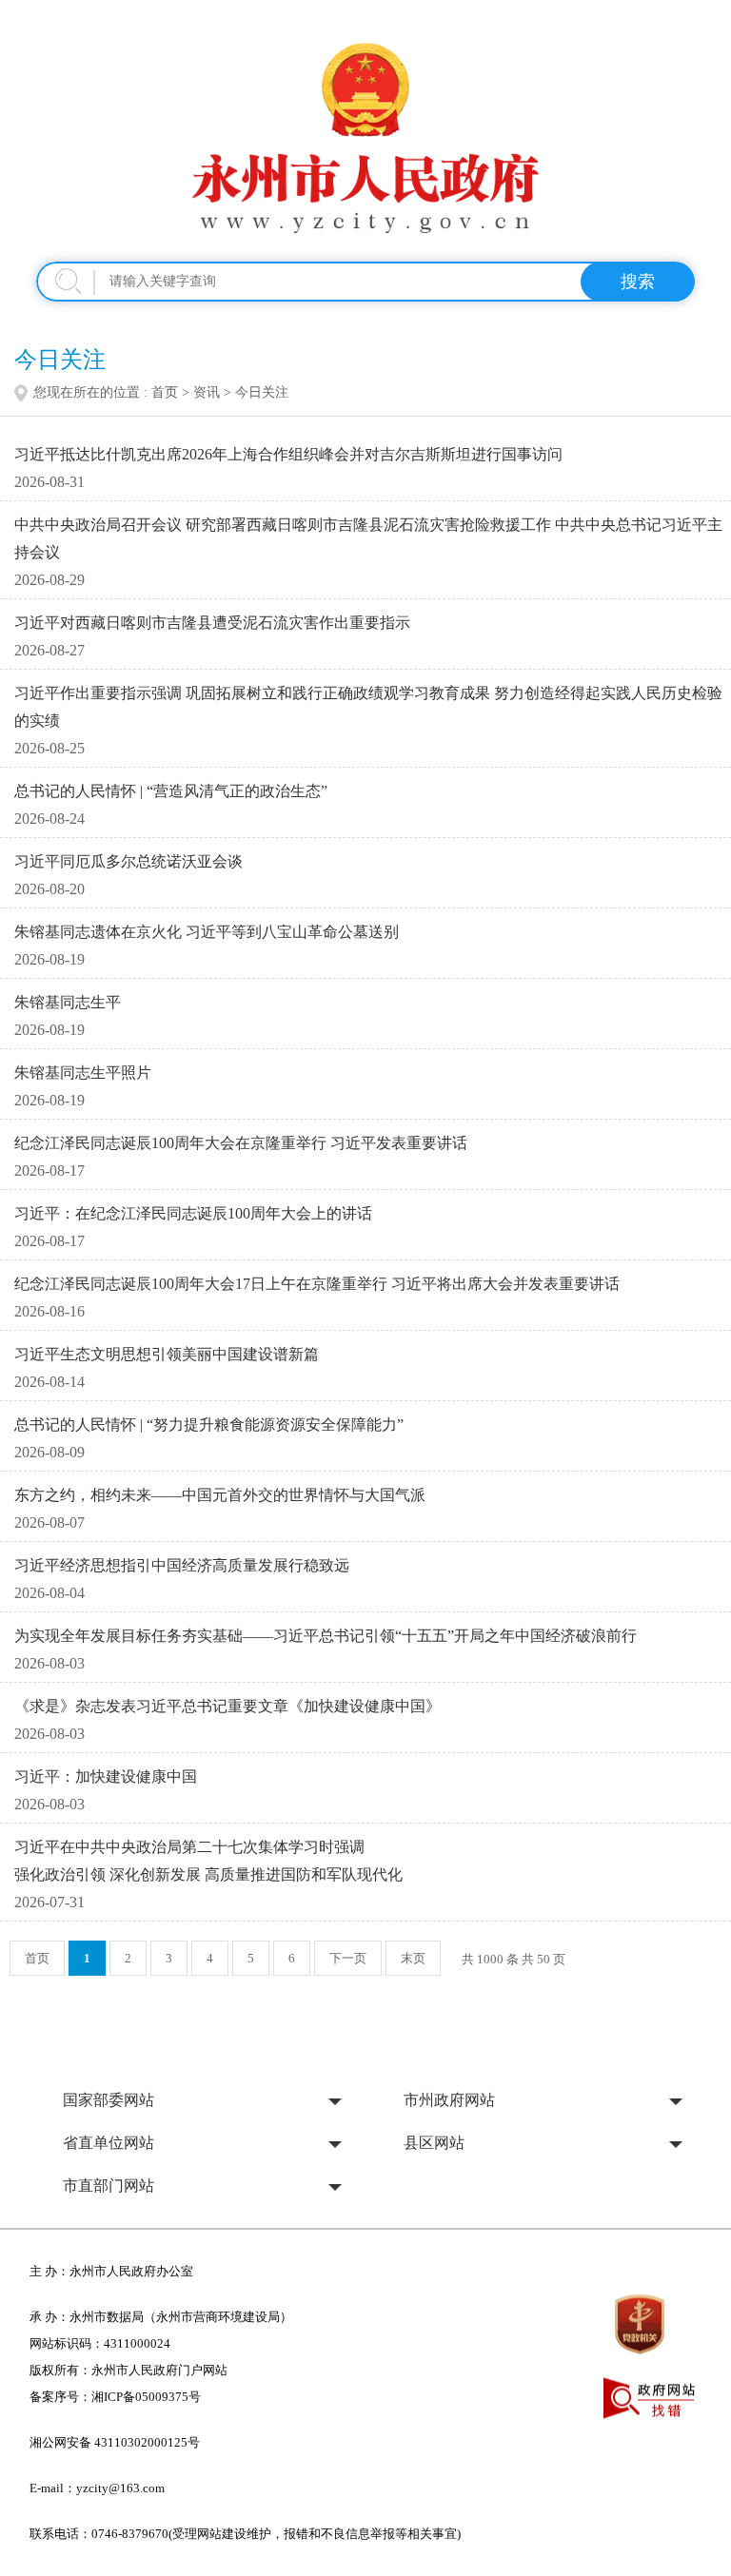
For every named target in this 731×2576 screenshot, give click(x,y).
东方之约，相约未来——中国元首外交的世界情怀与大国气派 (220, 1495)
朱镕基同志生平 (68, 1002)
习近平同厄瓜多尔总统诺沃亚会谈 (128, 861)
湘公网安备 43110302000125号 (115, 2442)
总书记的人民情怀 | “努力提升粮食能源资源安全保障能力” (209, 1425)
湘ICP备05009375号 (146, 2397)
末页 (413, 1958)
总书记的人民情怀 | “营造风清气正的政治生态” (171, 791)
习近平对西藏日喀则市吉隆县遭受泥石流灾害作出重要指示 (212, 623)
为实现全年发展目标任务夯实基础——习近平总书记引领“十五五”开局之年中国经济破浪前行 (326, 1636)
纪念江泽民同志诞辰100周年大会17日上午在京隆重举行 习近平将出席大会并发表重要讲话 (317, 1284)
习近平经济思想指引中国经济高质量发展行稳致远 (182, 1565)
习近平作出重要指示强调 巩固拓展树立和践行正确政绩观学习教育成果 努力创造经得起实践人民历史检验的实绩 (368, 707)
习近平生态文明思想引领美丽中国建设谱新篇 (167, 1354)
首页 (165, 392)
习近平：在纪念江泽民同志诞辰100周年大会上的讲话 (193, 1213)
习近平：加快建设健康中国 (106, 1776)
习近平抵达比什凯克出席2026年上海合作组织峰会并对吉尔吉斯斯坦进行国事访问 (288, 454)
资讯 (207, 392)
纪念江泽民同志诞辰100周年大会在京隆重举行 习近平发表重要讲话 (241, 1143)
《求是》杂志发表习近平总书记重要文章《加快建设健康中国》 (227, 1706)
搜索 (638, 282)
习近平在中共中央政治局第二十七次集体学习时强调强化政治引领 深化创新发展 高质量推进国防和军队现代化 (208, 1861)
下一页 (348, 1958)
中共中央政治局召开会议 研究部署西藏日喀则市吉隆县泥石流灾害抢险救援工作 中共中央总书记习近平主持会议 (368, 538)
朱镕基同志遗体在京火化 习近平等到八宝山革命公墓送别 (207, 932)
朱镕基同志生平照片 (83, 1073)
